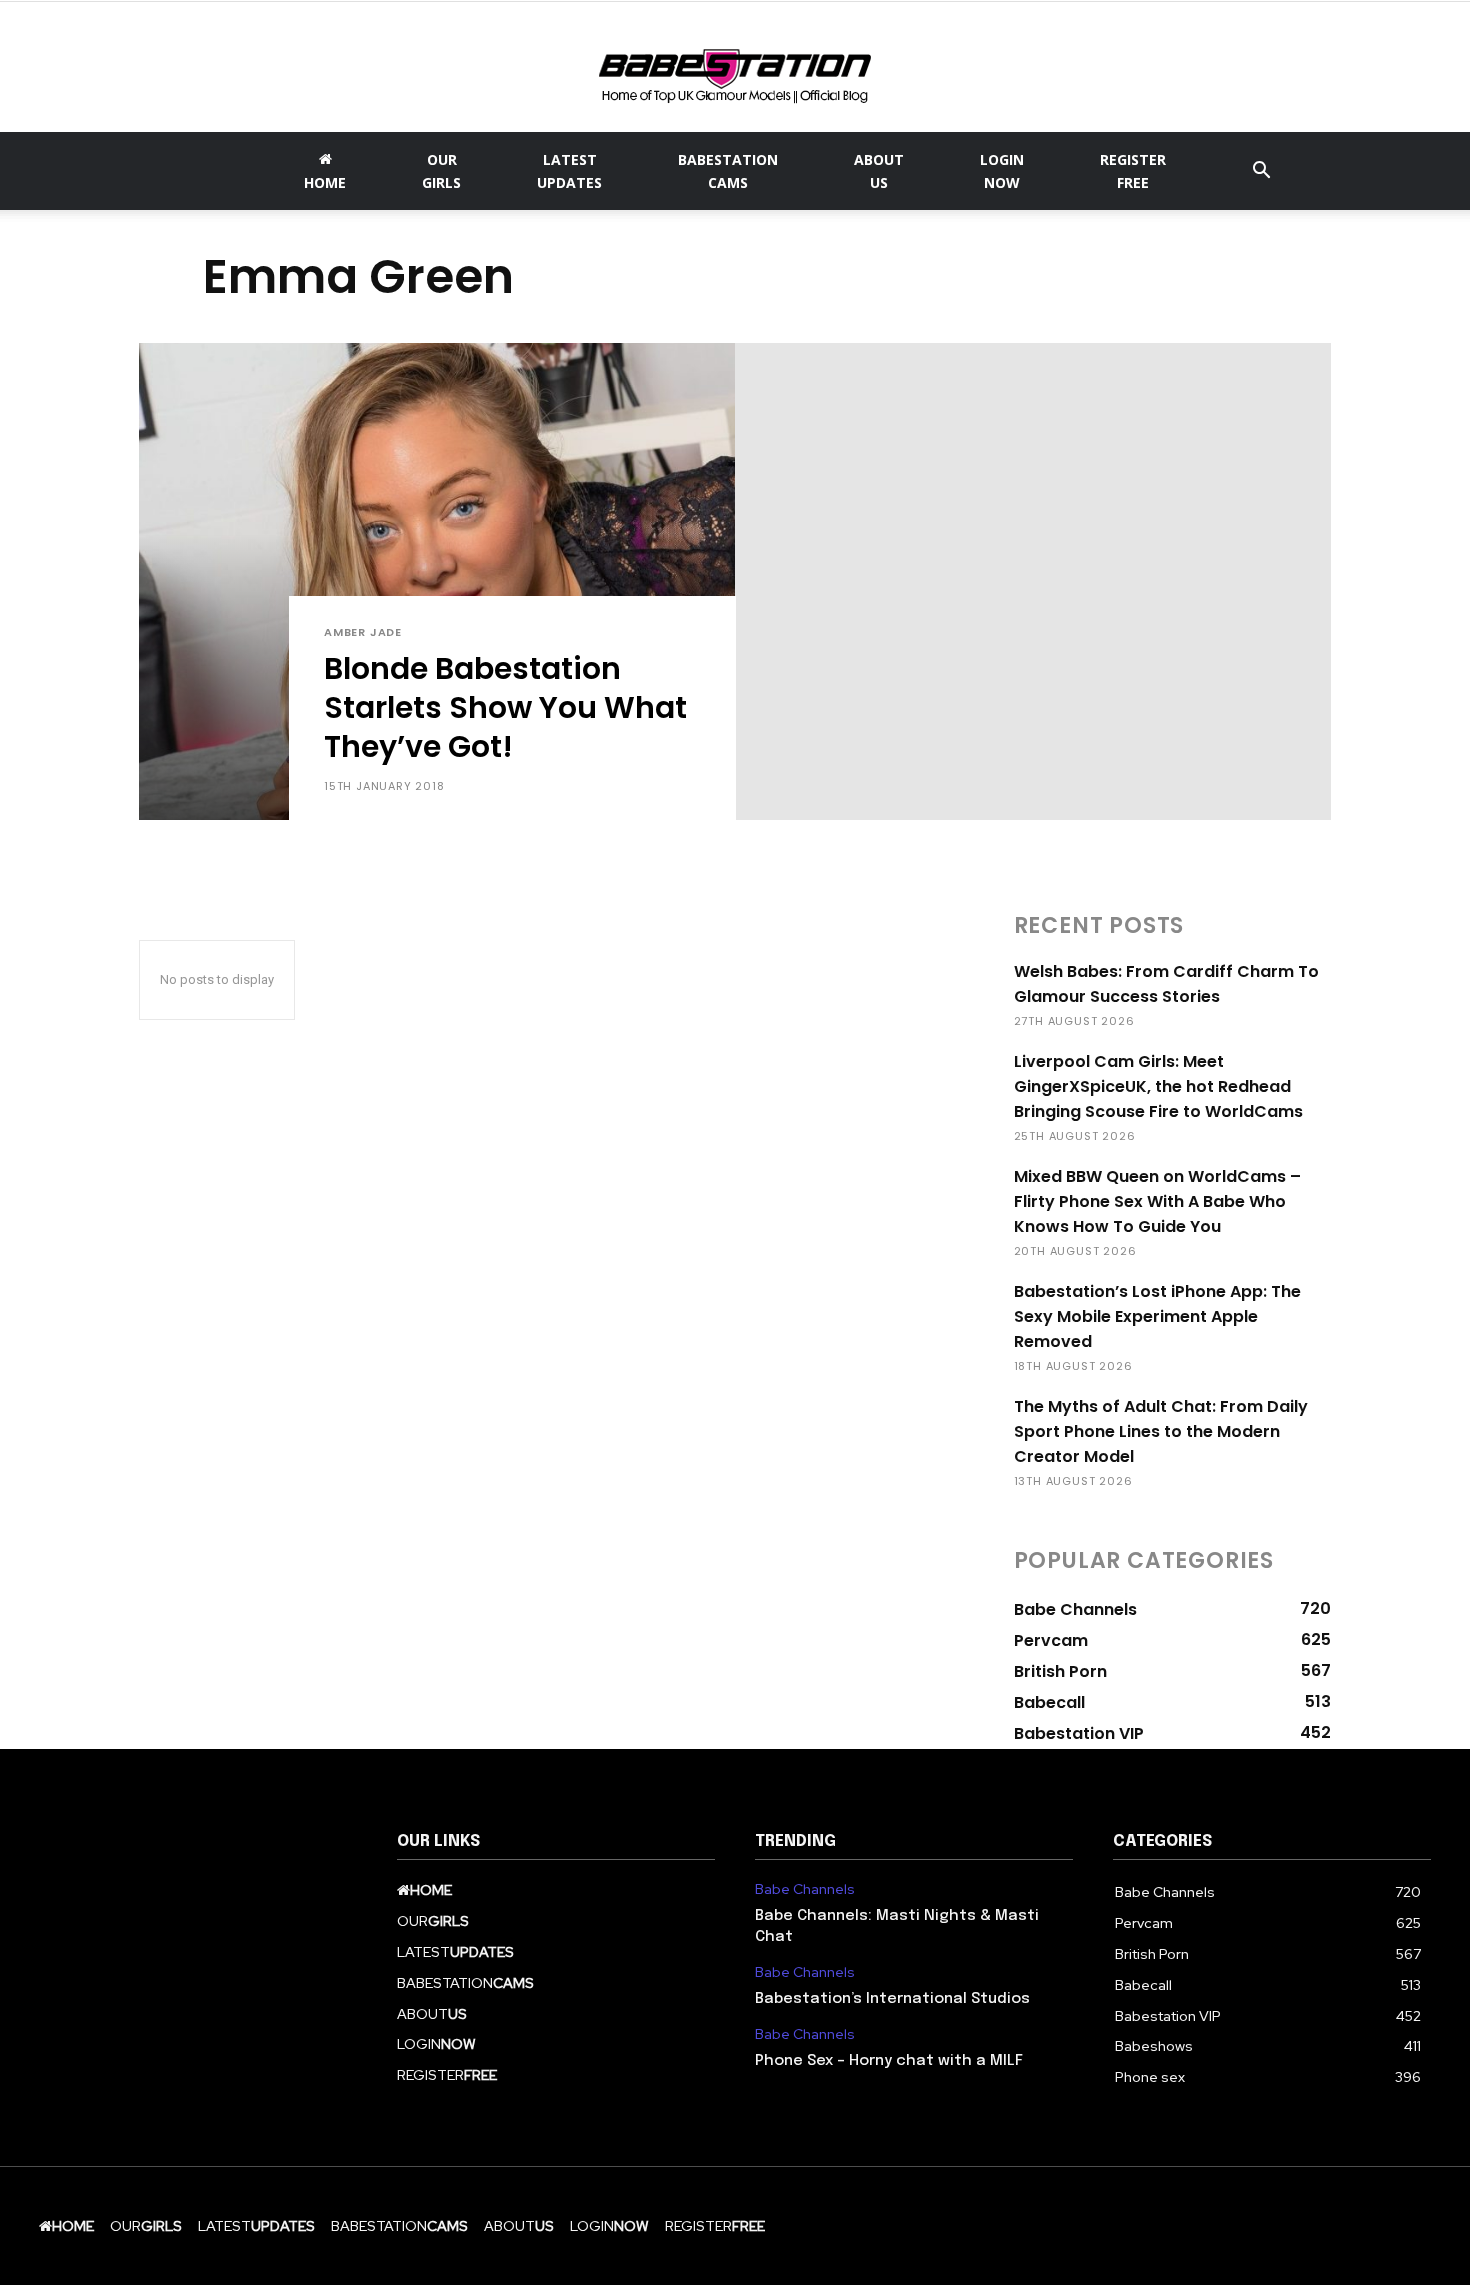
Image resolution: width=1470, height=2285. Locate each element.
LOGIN (1002, 171)
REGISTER (1133, 171)
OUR (441, 171)
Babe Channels (805, 1889)
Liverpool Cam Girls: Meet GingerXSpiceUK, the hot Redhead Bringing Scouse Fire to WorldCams (1158, 1086)
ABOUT (879, 171)
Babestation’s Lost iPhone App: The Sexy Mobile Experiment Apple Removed (1157, 1316)
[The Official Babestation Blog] (735, 69)
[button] (1261, 172)
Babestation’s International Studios (892, 1999)
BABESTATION (728, 171)
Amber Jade (363, 632)
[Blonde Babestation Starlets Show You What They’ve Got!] (437, 581)
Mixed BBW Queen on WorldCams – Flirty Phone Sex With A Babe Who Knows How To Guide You (1157, 1201)
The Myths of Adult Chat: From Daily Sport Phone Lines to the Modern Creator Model (1161, 1431)
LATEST (569, 171)
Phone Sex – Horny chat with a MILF (889, 2061)
